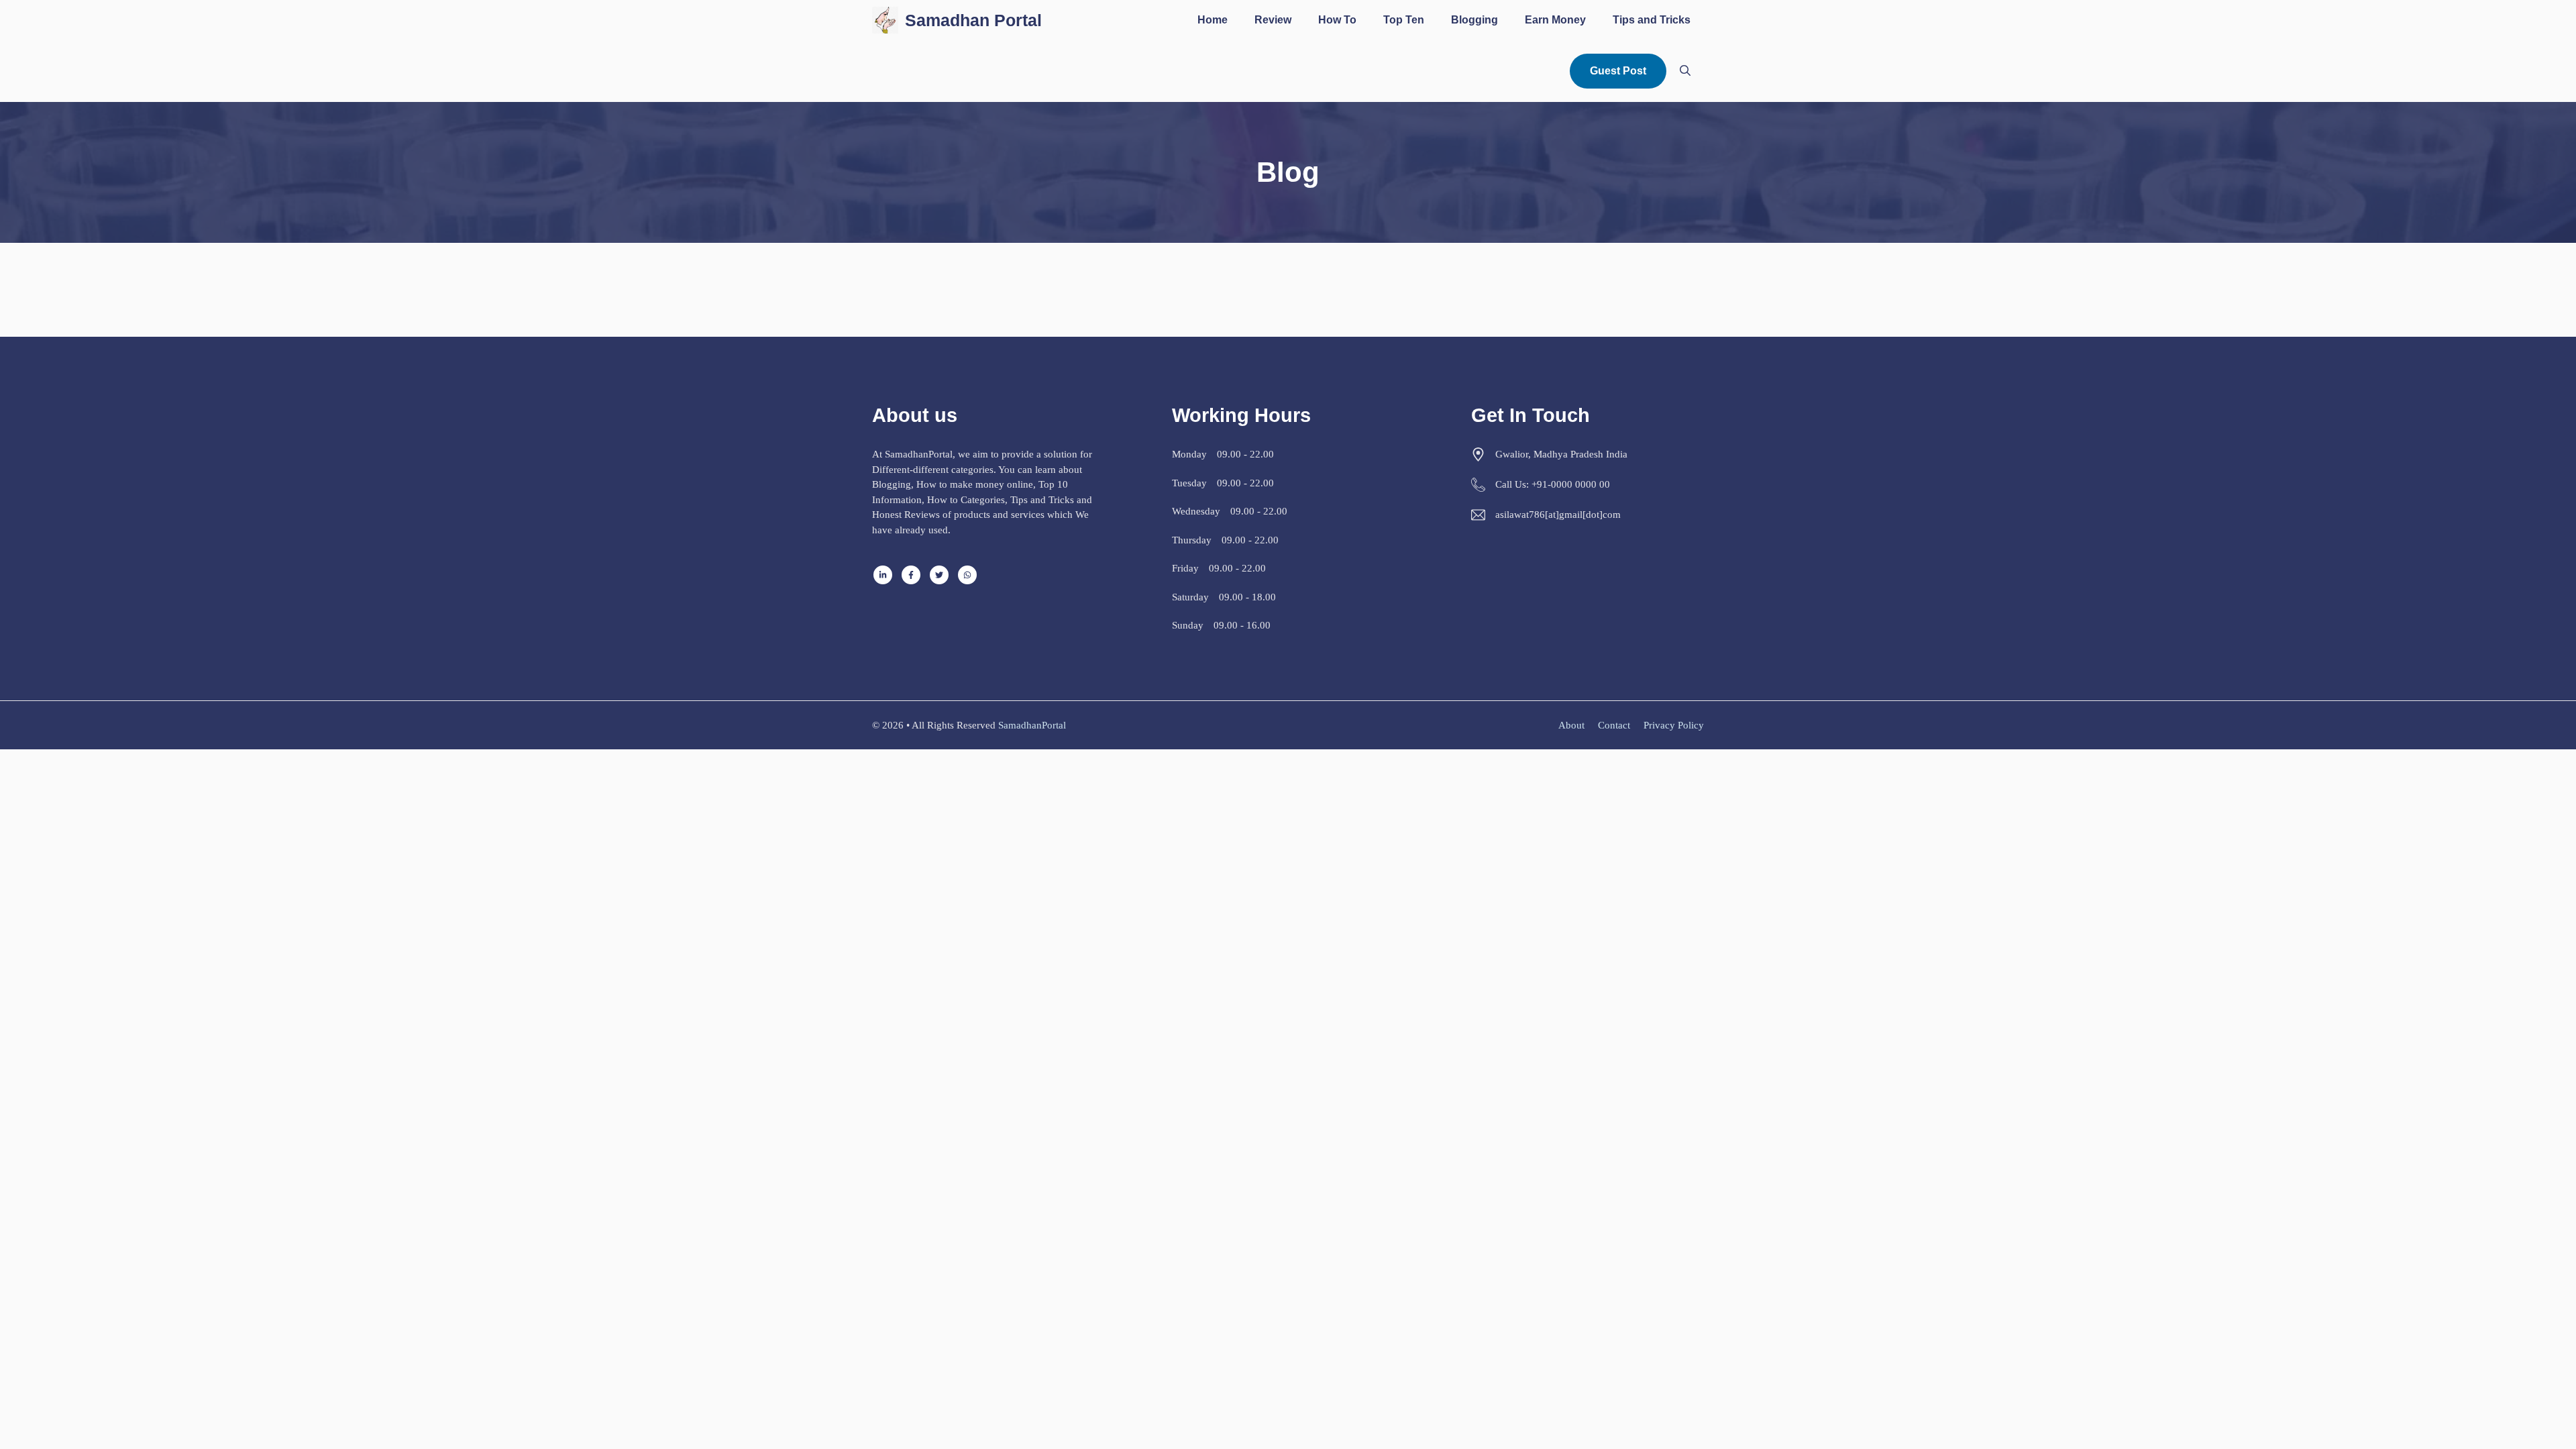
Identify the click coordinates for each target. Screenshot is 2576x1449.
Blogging (1474, 20)
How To (1337, 20)
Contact (1614, 725)
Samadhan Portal (973, 20)
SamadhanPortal (1032, 725)
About (1571, 725)
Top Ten (1404, 20)
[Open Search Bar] (1685, 71)
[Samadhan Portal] (885, 20)
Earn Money (1555, 20)
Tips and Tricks (1652, 20)
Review (1273, 20)
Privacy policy (1674, 725)
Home (1213, 20)
